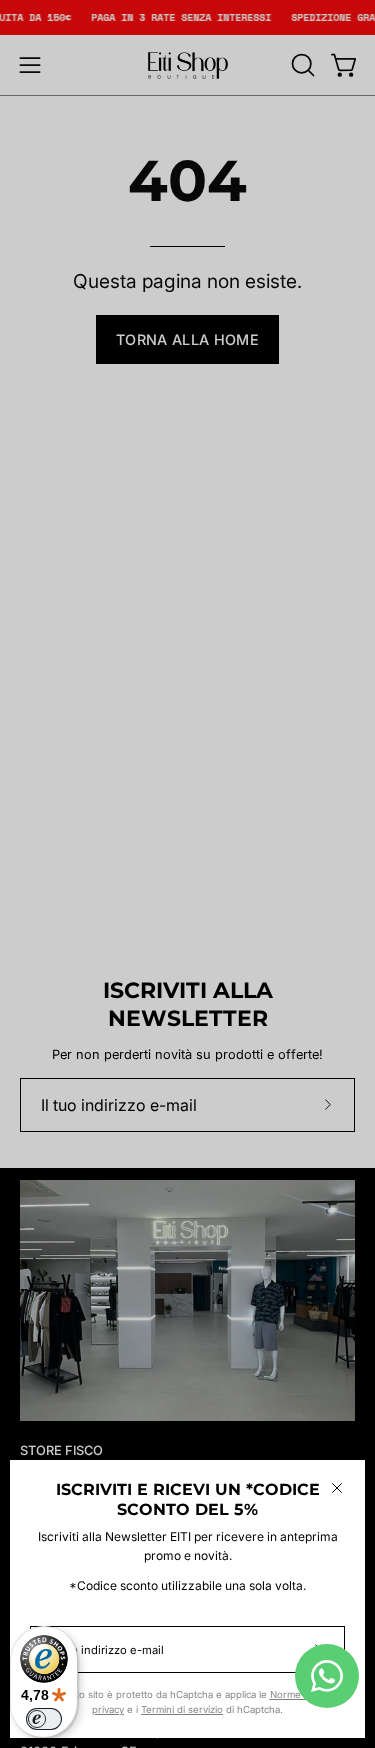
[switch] (44, 1719)
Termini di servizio (182, 1709)
